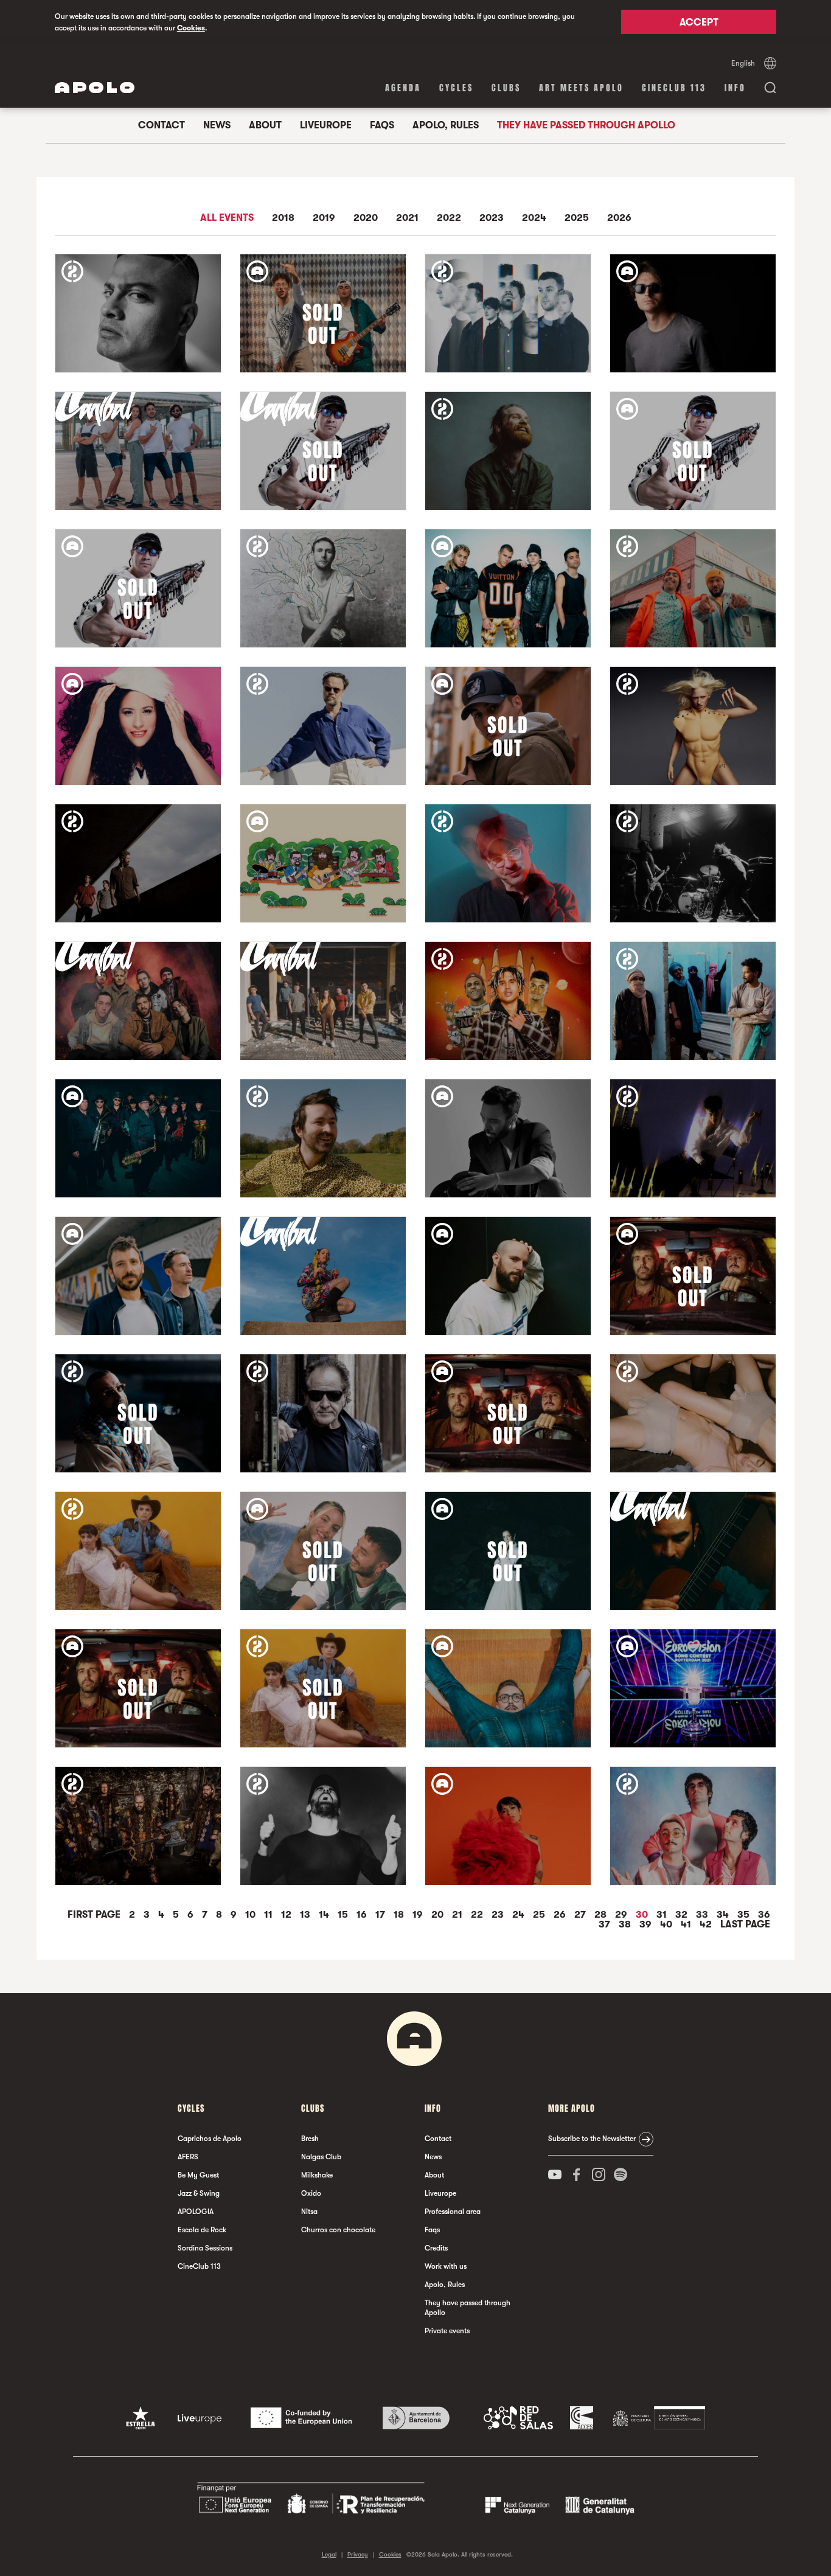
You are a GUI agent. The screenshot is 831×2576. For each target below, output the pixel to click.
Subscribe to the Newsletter (592, 2139)
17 (381, 1915)
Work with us (446, 2266)
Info (735, 88)
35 (745, 1915)
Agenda (403, 88)
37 (606, 1924)
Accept (699, 23)
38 (626, 1924)
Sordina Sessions (205, 2248)
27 (581, 1915)
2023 (492, 218)
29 (622, 1915)
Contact (162, 125)
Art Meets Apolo (581, 88)
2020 (366, 218)
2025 (577, 218)
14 (325, 1915)
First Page (95, 1915)
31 (663, 1915)
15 (344, 1915)
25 (540, 1915)
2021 (407, 218)
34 (724, 1915)
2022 (449, 218)
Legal (329, 2554)
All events (227, 218)
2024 (534, 218)
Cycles (456, 88)
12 (287, 1915)
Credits (436, 2248)
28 (602, 1915)
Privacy (358, 2554)
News (217, 125)
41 (687, 1924)
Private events (447, 2331)
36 (764, 1915)
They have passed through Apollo (586, 125)
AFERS (188, 2157)
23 (499, 1915)
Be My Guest (198, 2175)
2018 (283, 218)
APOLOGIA (196, 2212)
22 (478, 1915)
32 (683, 1915)
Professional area (453, 2212)
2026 (619, 218)
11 (269, 1915)
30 (643, 1915)
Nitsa (309, 2212)
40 (667, 1924)
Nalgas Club (321, 2157)
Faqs (382, 125)
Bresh (310, 2139)
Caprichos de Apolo (210, 2139)
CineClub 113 (674, 88)
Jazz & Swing (199, 2193)
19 (419, 1915)
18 (400, 1915)
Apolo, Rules (446, 125)
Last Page (745, 1924)
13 (306, 1915)
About (265, 125)
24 (520, 1915)
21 (458, 1915)
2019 (324, 218)
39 (647, 1924)
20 (439, 1915)
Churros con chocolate (338, 2230)
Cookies (191, 28)
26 (561, 1915)
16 (363, 1915)
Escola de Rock (202, 2230)
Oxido (311, 2193)
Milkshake (317, 2175)
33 (703, 1915)
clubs (506, 88)
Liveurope (326, 125)
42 (707, 1924)
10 (252, 1915)
